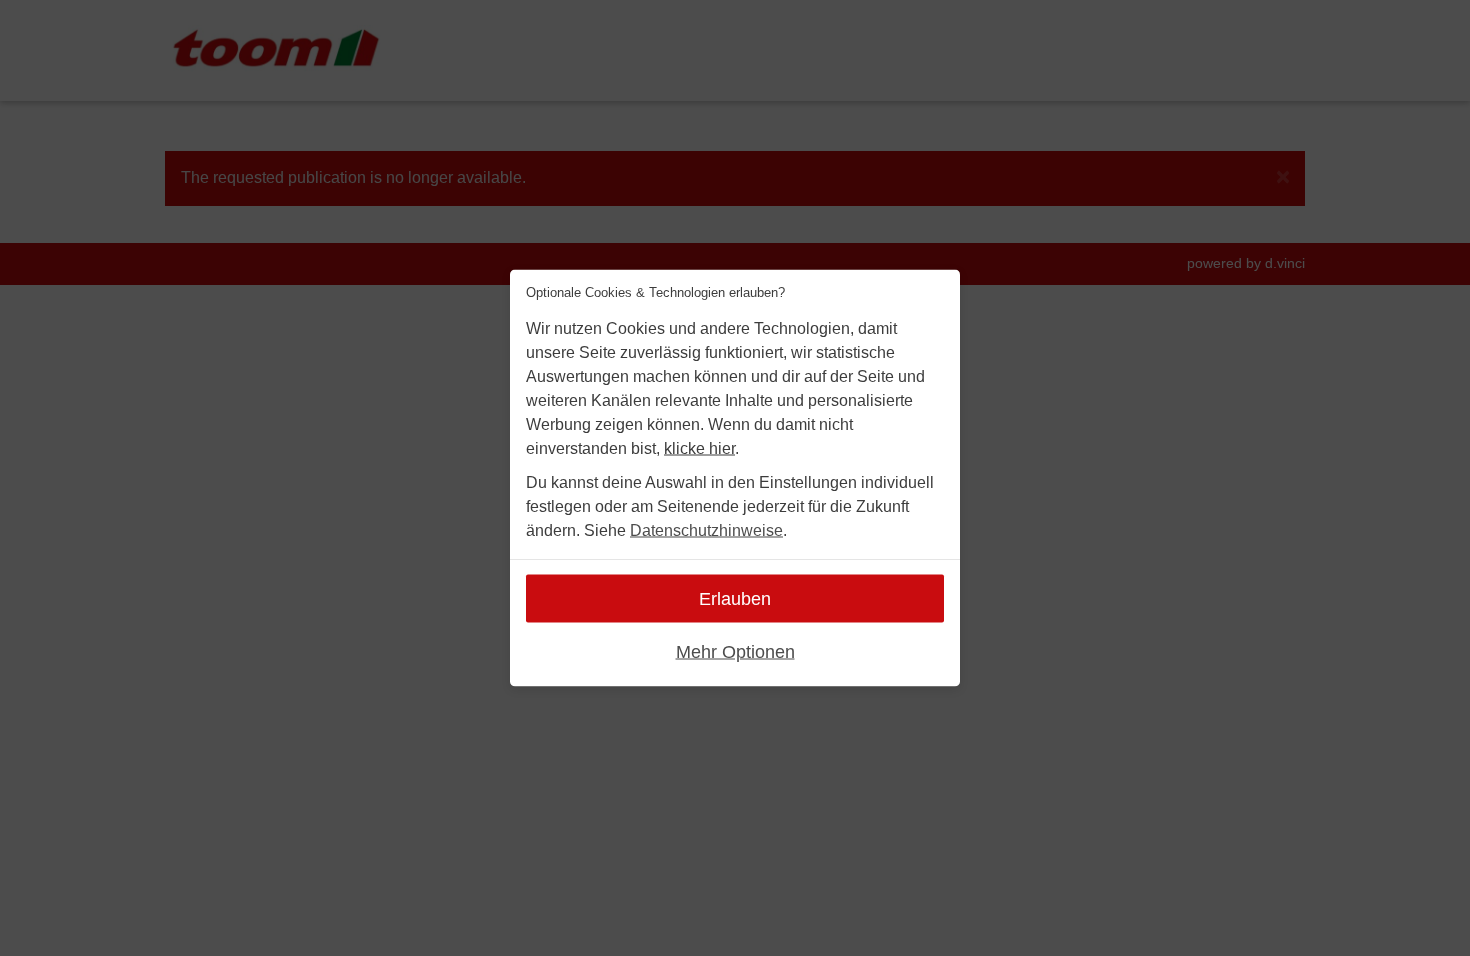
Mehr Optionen (735, 652)
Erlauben (735, 598)
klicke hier (699, 448)
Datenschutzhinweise (706, 530)
